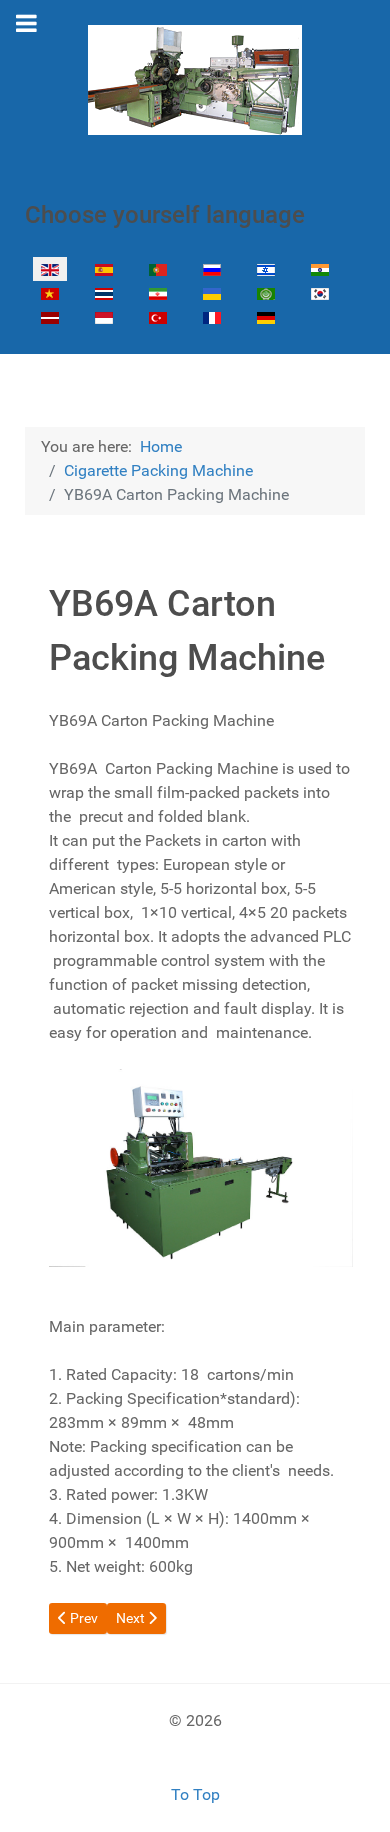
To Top (195, 1794)
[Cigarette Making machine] (195, 80)
